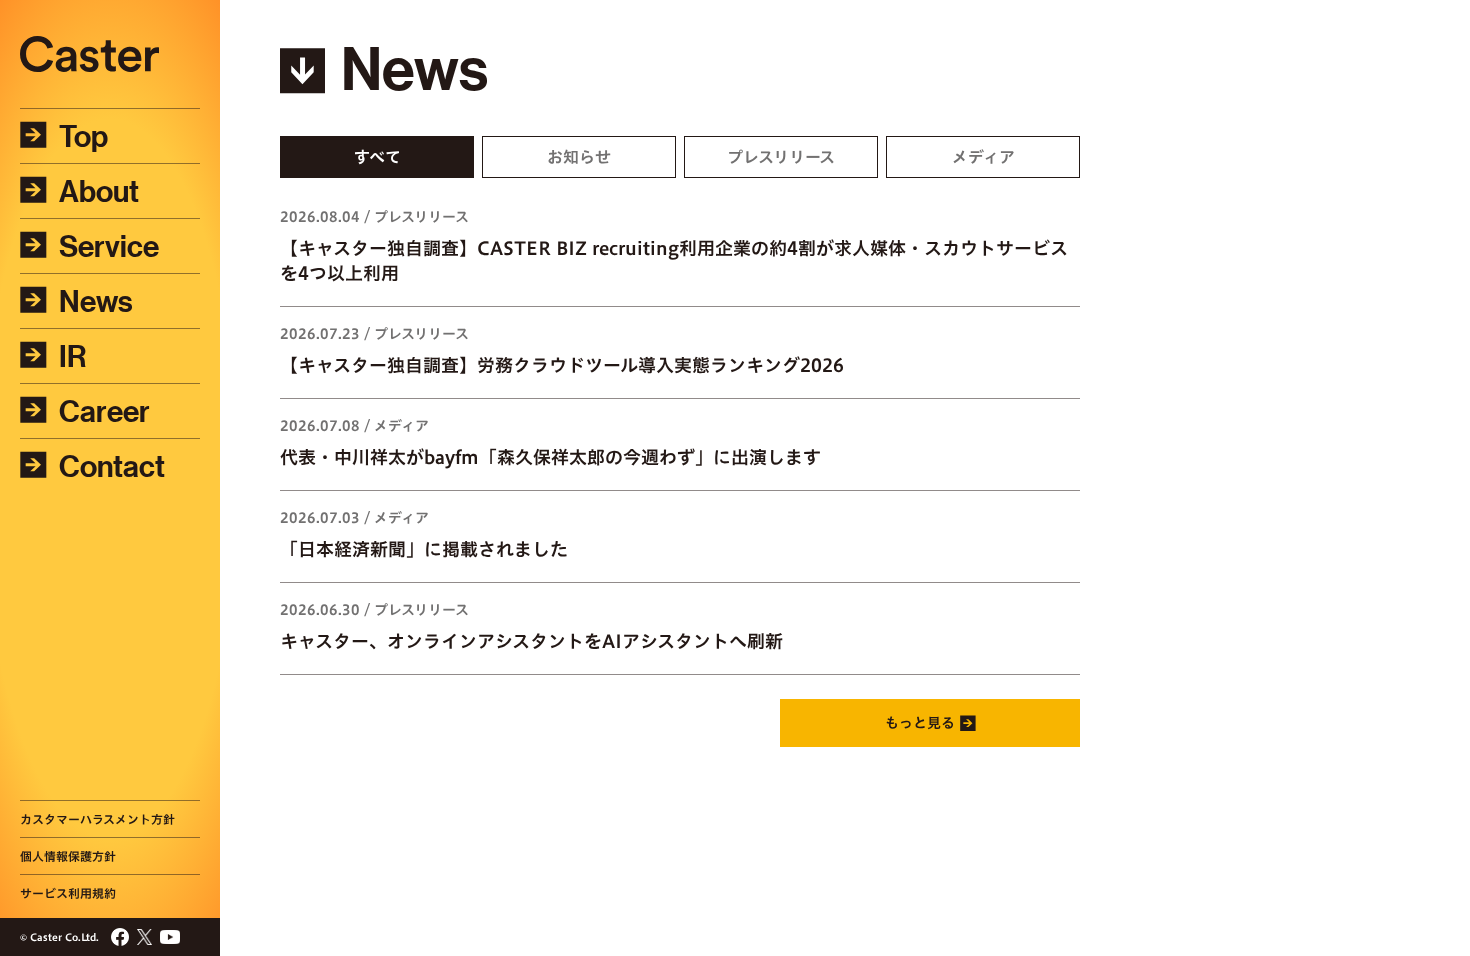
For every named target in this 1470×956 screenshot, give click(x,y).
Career (104, 411)
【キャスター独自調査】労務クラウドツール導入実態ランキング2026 (562, 365)
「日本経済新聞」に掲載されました (424, 549)
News (96, 301)
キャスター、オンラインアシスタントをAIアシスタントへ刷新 (531, 641)
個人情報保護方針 (68, 856)
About (99, 191)
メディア (983, 157)
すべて (377, 157)
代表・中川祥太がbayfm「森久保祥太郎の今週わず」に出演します (550, 457)
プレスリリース (781, 157)
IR (73, 356)
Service (109, 246)
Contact (112, 466)
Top (83, 136)
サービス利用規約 (68, 893)
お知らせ (579, 157)
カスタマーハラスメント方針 (97, 819)
